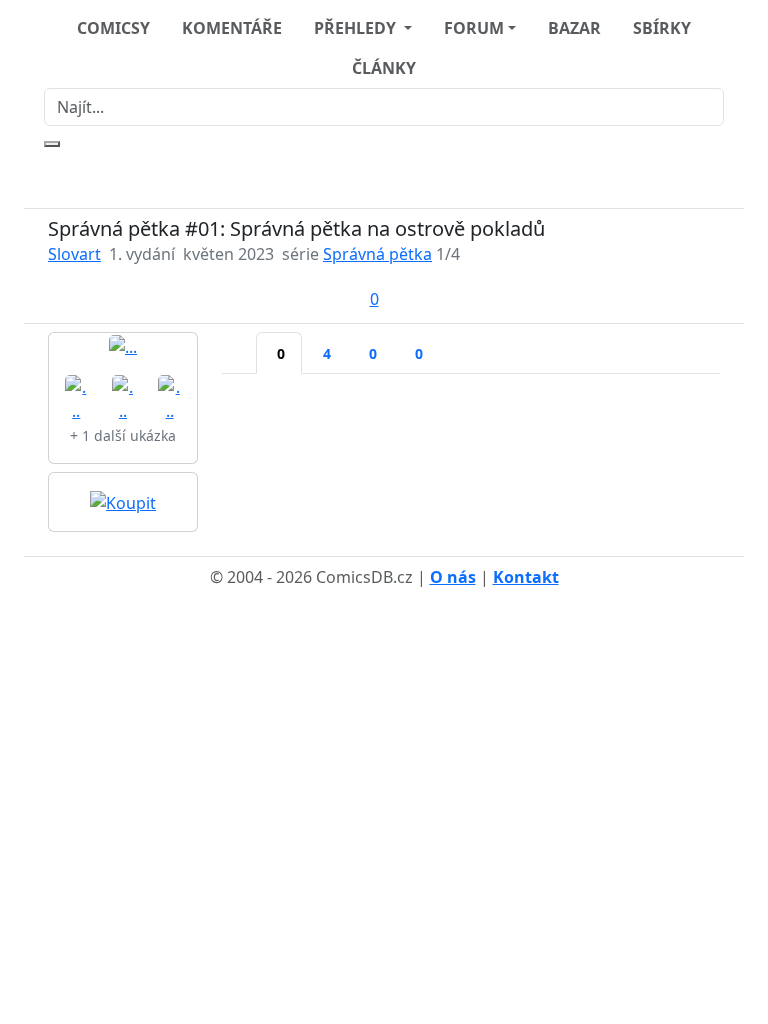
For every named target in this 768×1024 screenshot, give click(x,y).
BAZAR (574, 28)
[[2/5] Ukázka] (76, 397)
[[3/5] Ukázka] (123, 397)
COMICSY (113, 28)
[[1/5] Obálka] (123, 346)
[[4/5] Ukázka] (169, 397)
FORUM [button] (474, 28)
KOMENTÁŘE (232, 28)
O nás (453, 577)
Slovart (74, 254)
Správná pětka (377, 254)
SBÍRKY (662, 28)
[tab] (239, 341)
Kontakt (526, 577)
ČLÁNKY (384, 68)
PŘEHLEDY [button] (357, 28)
